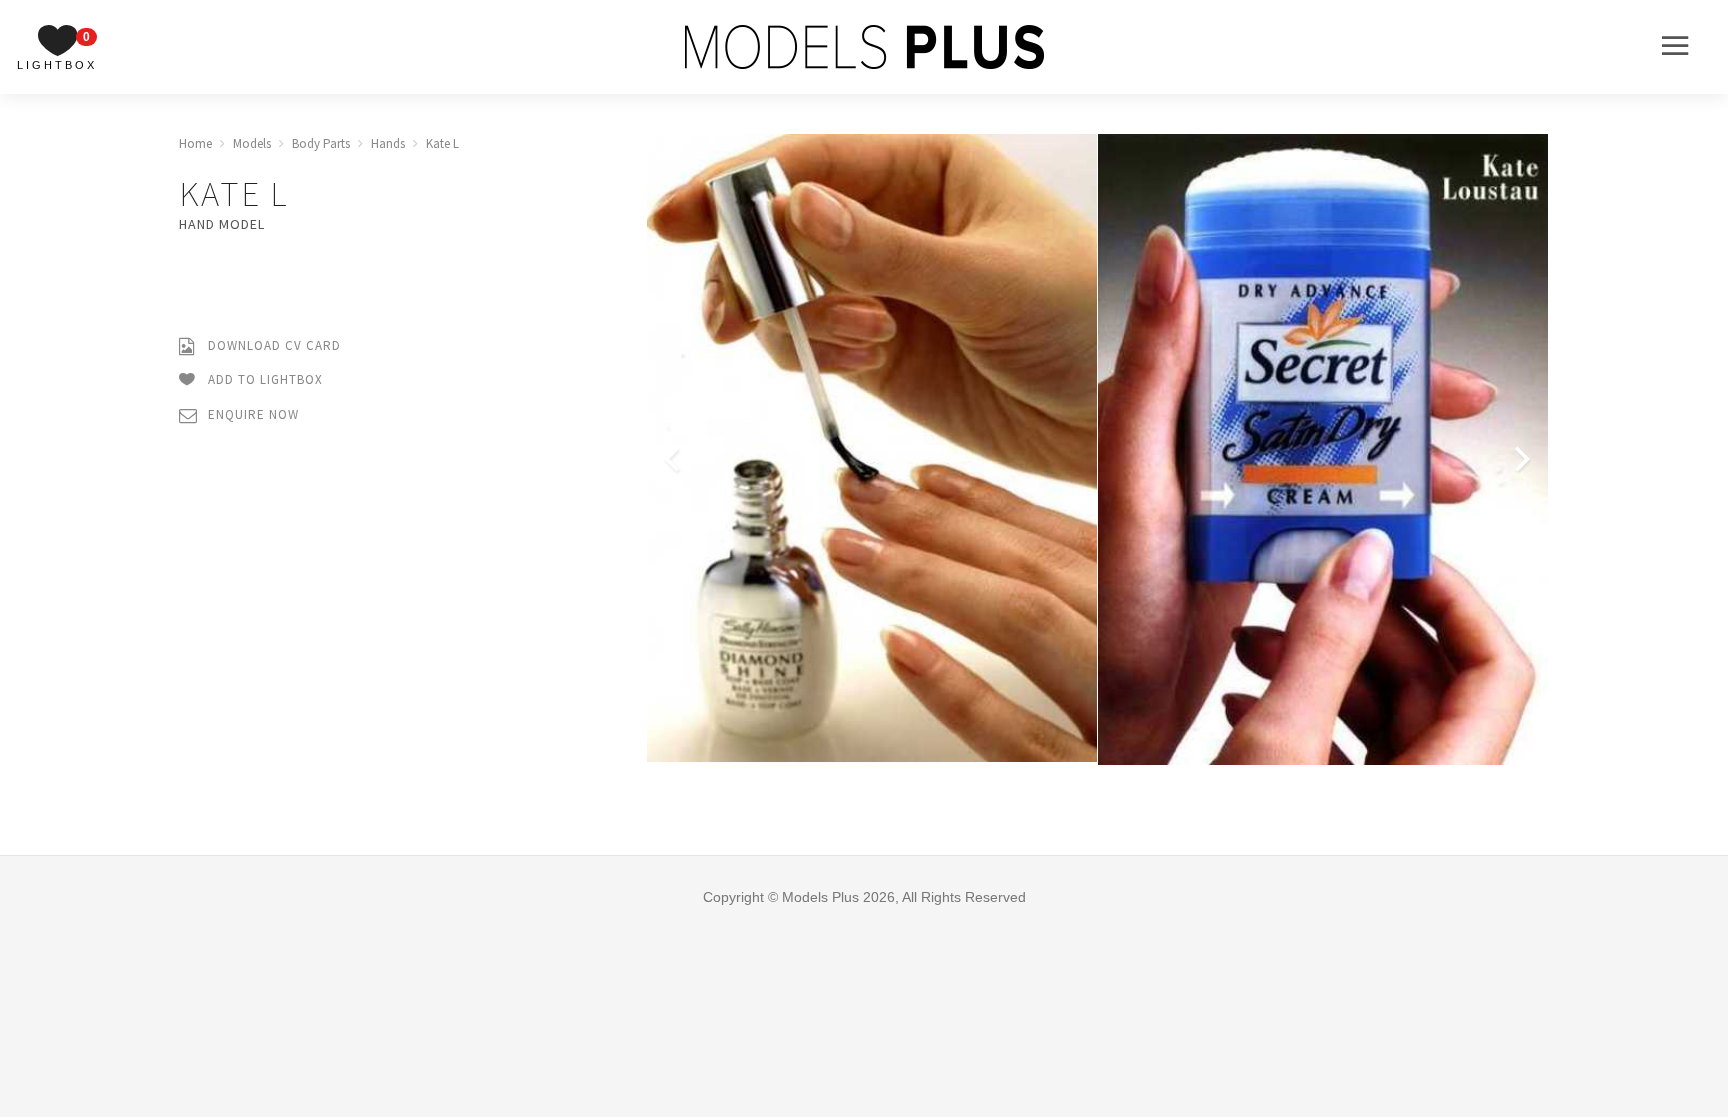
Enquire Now (251, 414)
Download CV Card (272, 345)
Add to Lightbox (263, 379)
